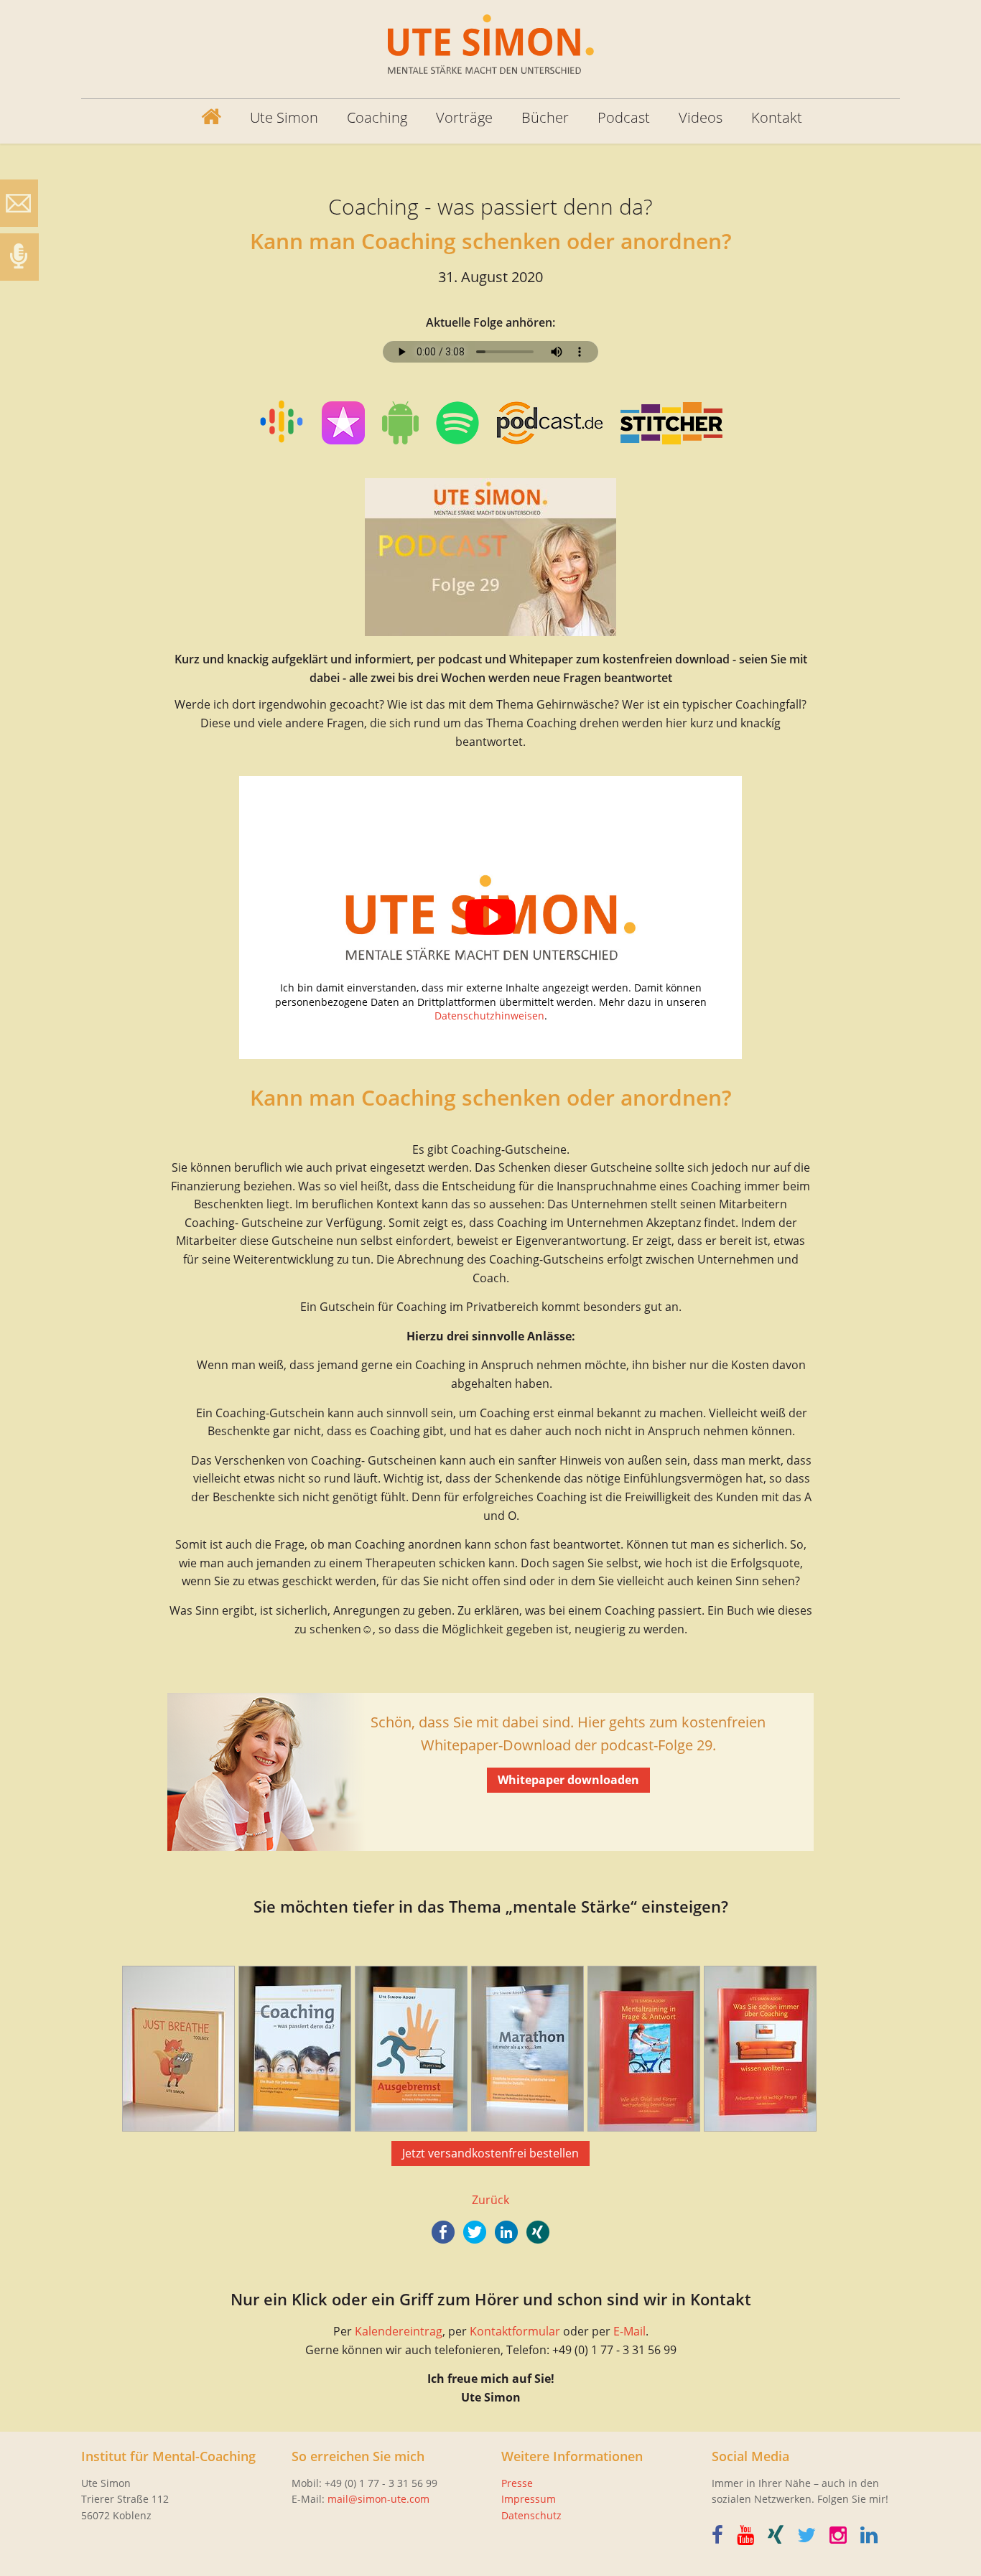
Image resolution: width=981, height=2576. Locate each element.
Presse (517, 2483)
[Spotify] (457, 426)
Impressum (529, 2499)
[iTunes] (282, 424)
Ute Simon (284, 117)
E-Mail (629, 2331)
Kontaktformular (515, 2331)
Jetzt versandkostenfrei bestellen (490, 2153)
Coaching (377, 117)
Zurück (490, 2200)
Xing (538, 2232)
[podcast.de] (550, 426)
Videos (701, 117)
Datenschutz (531, 2515)
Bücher (545, 117)
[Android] (400, 426)
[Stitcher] (671, 426)
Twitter (475, 2232)
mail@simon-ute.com (378, 2499)
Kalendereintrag (399, 2331)
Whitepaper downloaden (568, 1780)
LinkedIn (506, 2232)
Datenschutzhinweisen (489, 1016)
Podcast (624, 117)
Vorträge (464, 117)
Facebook (443, 2232)
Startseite (200, 118)
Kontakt (777, 117)
